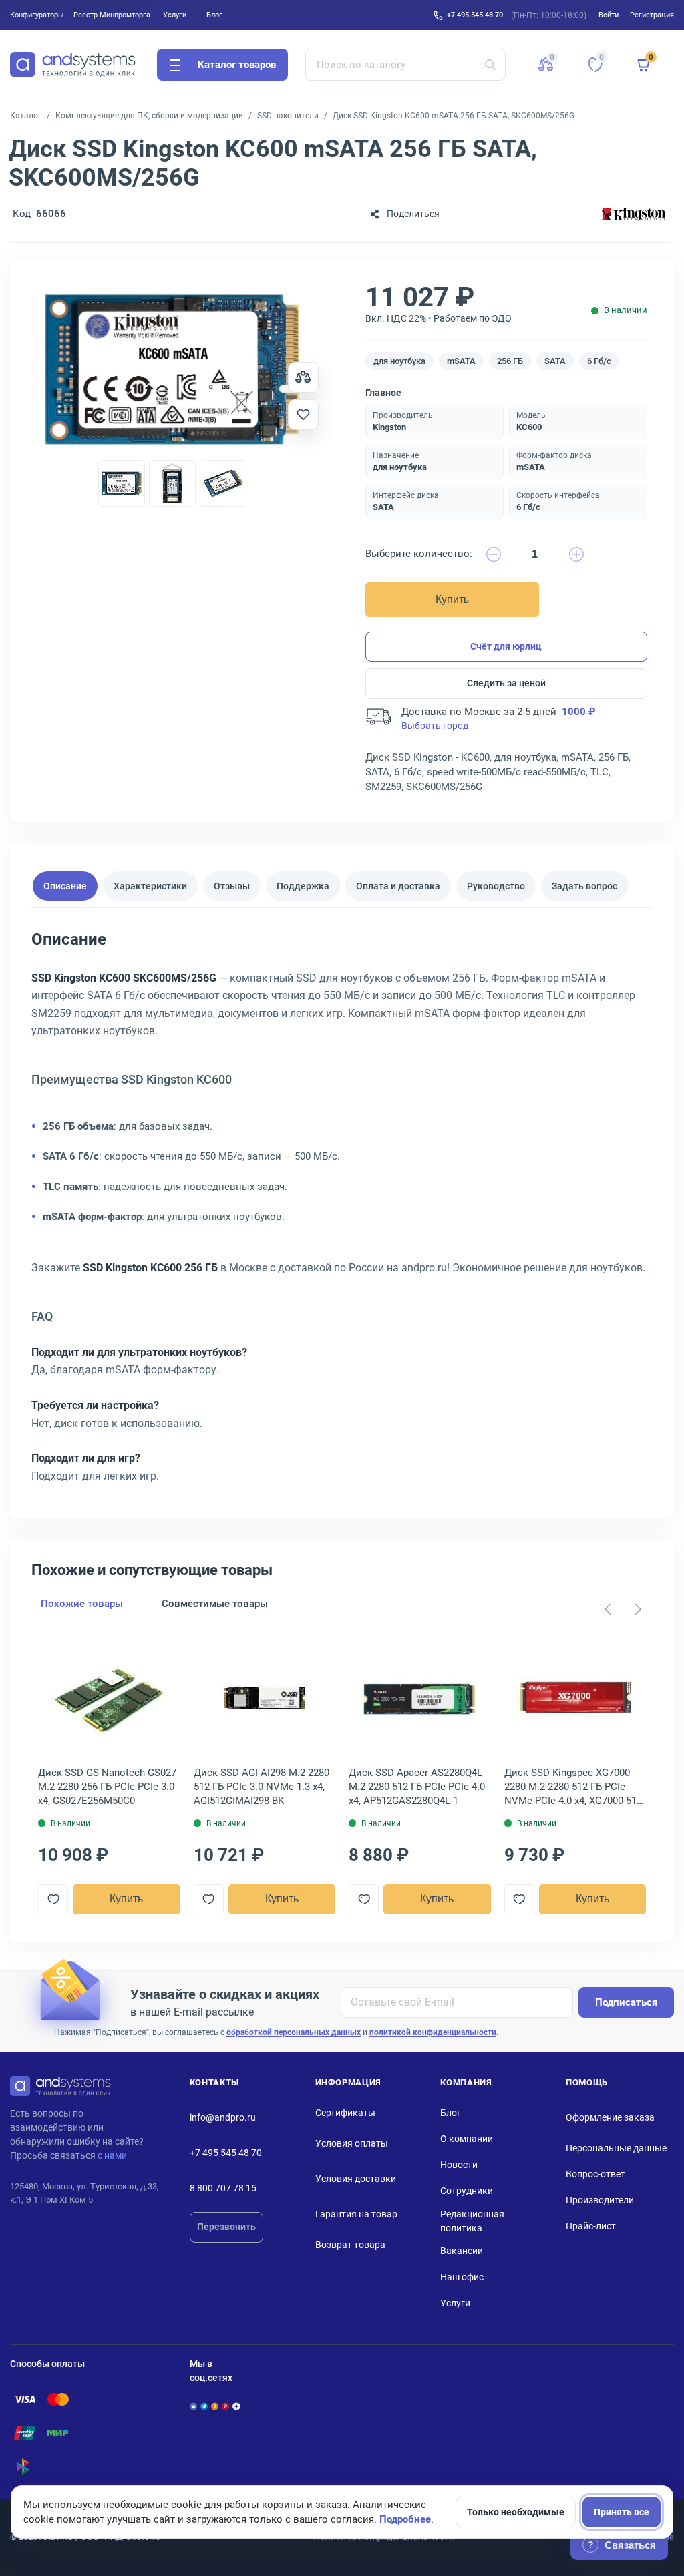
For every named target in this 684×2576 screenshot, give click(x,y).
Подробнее (405, 2519)
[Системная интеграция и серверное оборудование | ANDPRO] (73, 65)
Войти (609, 15)
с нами (112, 2155)
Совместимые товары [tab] (215, 1604)
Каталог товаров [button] (237, 65)
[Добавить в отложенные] (303, 415)
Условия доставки (356, 2179)
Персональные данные (616, 2148)
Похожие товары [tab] (82, 1604)
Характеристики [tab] (150, 886)
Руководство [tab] (496, 886)
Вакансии (462, 2251)
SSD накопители (288, 116)
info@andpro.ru (223, 2117)
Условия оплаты (352, 2143)
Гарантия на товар (356, 2214)
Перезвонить (226, 2227)
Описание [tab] (65, 886)
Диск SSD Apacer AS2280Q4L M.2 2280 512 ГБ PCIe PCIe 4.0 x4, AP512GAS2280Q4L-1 (417, 1787)
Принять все (622, 2512)
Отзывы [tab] (232, 886)
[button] (546, 65)
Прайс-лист (591, 2226)
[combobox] (406, 65)
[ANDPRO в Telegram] (204, 2406)
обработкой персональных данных (294, 2032)
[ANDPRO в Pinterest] (225, 2406)
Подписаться (626, 2002)
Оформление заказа (610, 2117)
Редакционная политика (472, 2221)
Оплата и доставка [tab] (398, 886)
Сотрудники (467, 2191)
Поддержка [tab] (303, 886)
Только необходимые (516, 2512)
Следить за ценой (506, 683)
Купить (452, 599)
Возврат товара (350, 2245)
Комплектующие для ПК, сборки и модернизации (149, 116)
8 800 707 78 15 (223, 2188)
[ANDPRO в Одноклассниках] (215, 2406)
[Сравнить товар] (303, 377)
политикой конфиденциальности (433, 2032)
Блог (214, 15)
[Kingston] (634, 214)
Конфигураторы (37, 15)
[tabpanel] (342, 1212)
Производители (600, 2200)
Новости (459, 2165)
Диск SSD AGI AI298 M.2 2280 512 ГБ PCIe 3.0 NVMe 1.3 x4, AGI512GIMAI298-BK (262, 1787)
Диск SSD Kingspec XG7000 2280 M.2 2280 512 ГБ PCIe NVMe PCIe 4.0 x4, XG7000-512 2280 (573, 1787)
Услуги (175, 15)
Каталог (26, 116)
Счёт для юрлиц (506, 646)
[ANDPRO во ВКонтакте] (193, 2406)
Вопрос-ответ (595, 2174)
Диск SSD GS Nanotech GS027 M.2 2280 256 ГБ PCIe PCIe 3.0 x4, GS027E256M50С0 (107, 1787)
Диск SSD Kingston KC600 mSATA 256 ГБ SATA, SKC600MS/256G (454, 116)
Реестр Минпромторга (112, 15)
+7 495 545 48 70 (475, 15)
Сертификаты (345, 2113)
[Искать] (490, 65)
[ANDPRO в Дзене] (236, 2406)
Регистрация (652, 15)
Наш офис (462, 2277)
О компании (467, 2139)
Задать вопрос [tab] (584, 886)
